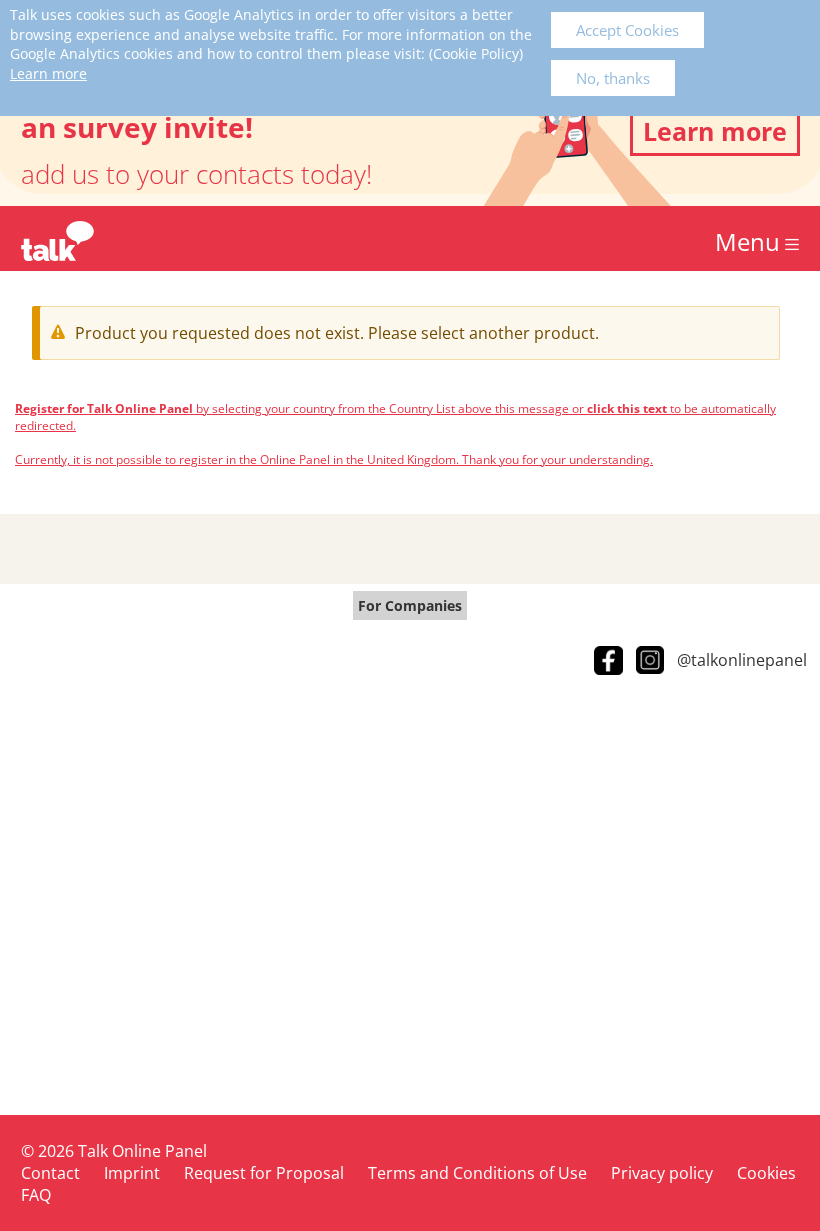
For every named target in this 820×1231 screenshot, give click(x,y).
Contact (50, 1173)
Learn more (48, 73)
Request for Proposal (264, 1173)
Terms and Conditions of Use (477, 1173)
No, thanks (613, 78)
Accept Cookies (627, 30)
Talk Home (57, 241)
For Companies (410, 605)
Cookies (766, 1173)
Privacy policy (662, 1173)
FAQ (36, 1195)
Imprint (132, 1173)
